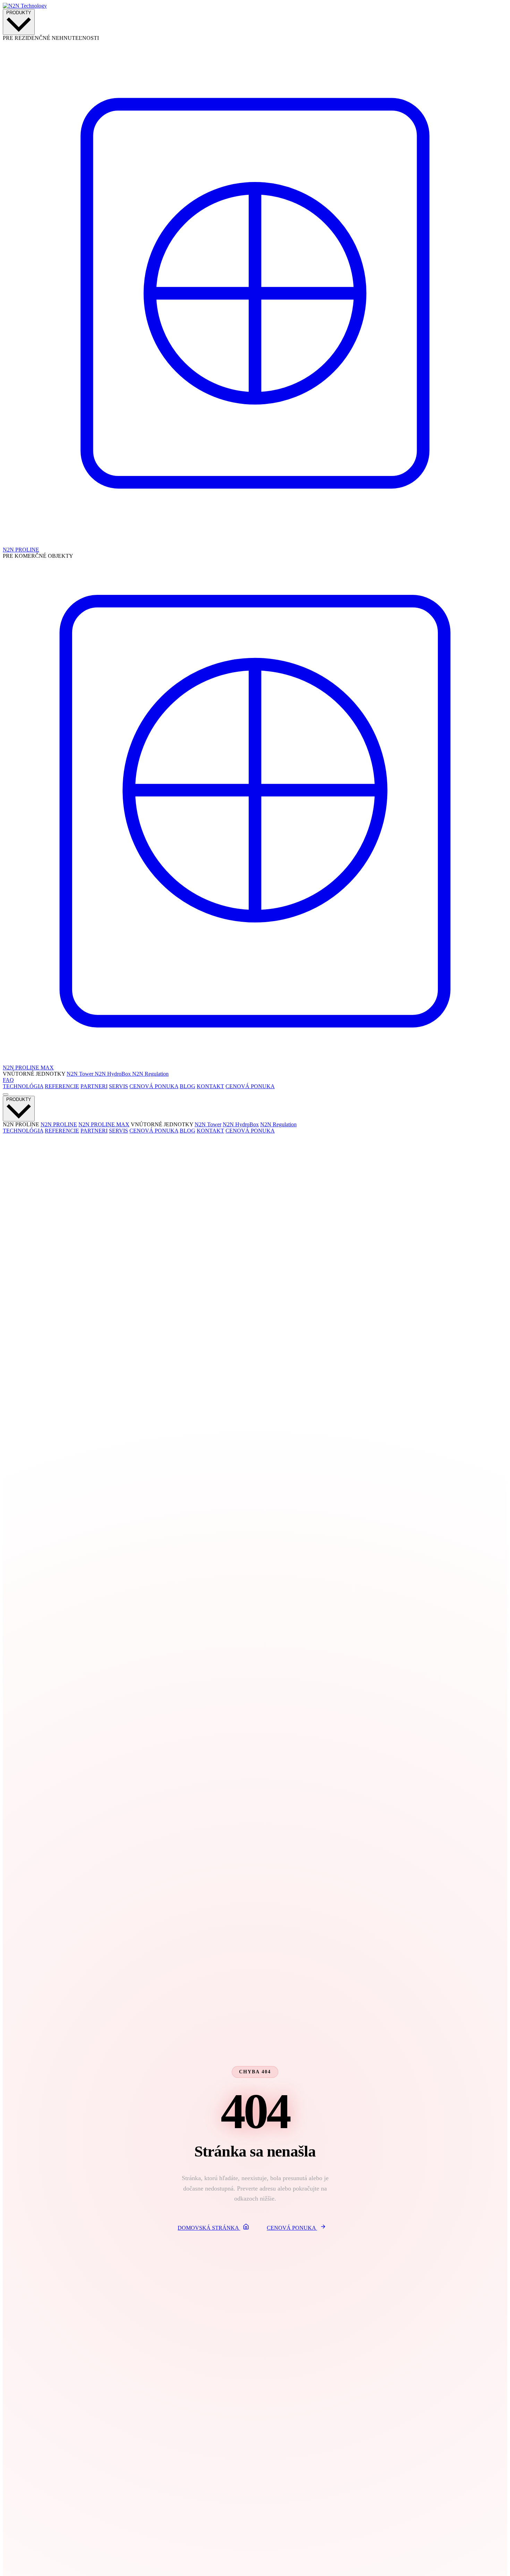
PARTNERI (94, 1086)
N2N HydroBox (113, 1074)
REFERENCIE (62, 1086)
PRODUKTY (19, 13)
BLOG (188, 1086)
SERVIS (118, 1086)
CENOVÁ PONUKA (154, 1086)
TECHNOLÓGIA (23, 1086)
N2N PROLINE (59, 1124)
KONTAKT (210, 1086)
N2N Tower (81, 1074)
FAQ (8, 1080)
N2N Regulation (150, 1074)
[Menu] (6, 1094)
